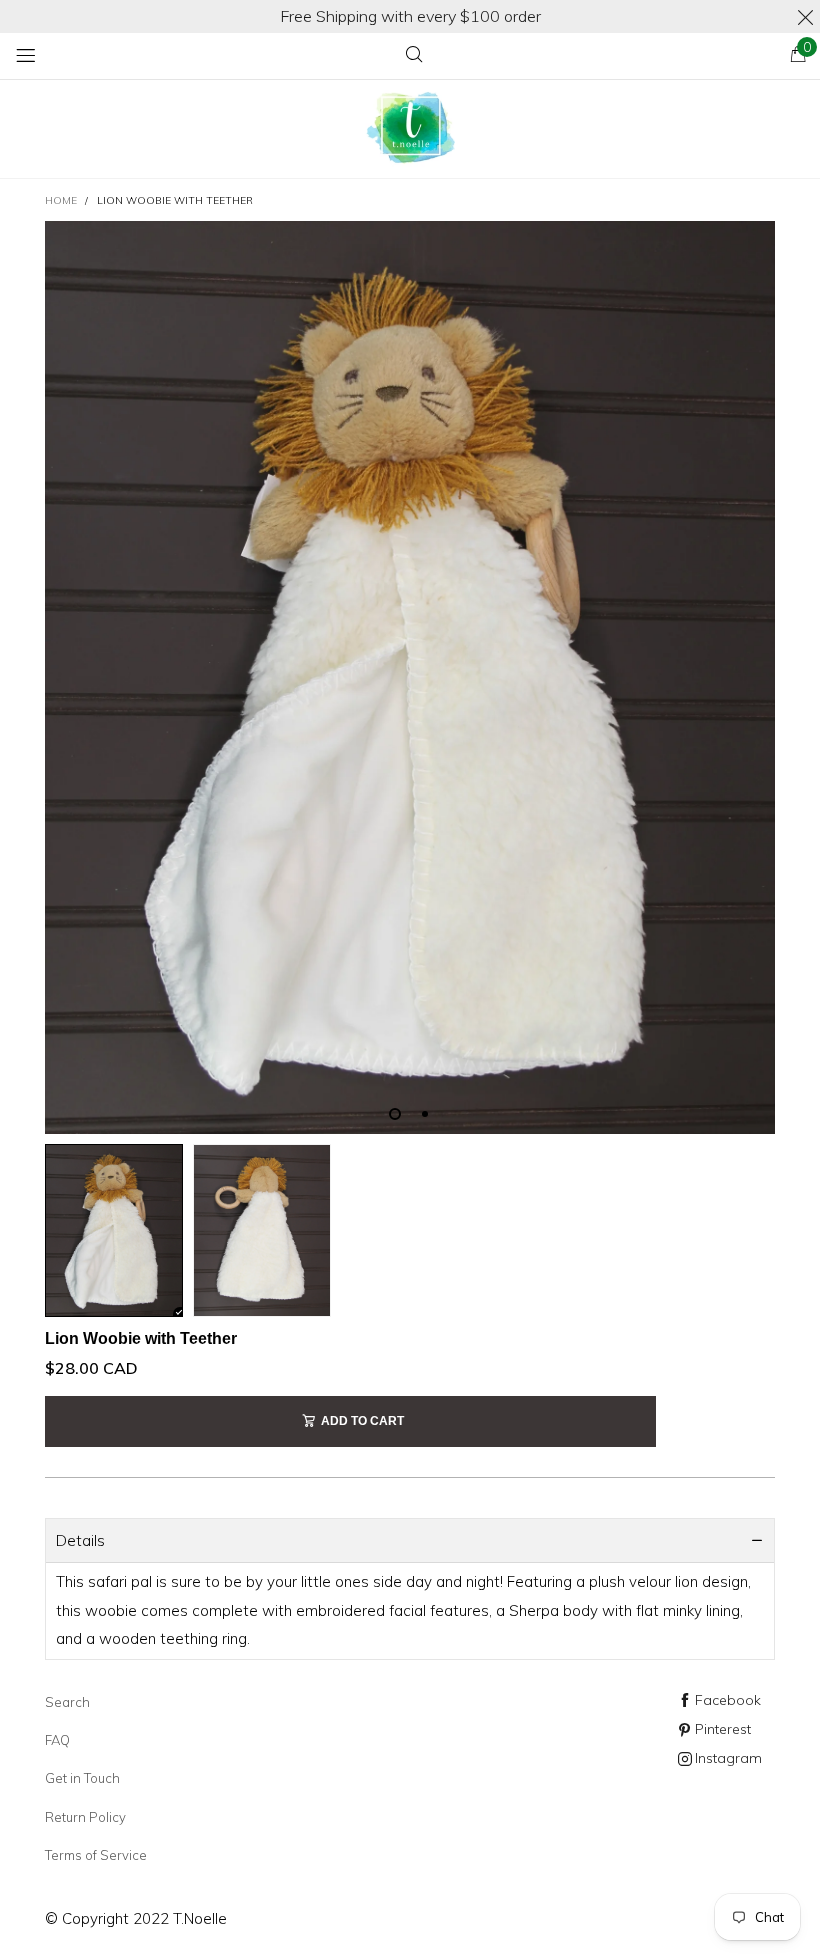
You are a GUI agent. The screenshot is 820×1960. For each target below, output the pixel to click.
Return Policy (85, 1817)
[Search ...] (414, 55)
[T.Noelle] (410, 129)
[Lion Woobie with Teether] (410, 677)
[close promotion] (805, 16)
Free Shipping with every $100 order (410, 16)
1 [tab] (395, 1114)
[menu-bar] (25, 55)
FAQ (57, 1740)
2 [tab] (425, 1114)
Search (67, 1702)
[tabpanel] (410, 677)
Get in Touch (82, 1778)
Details (80, 1540)
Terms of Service (96, 1855)
